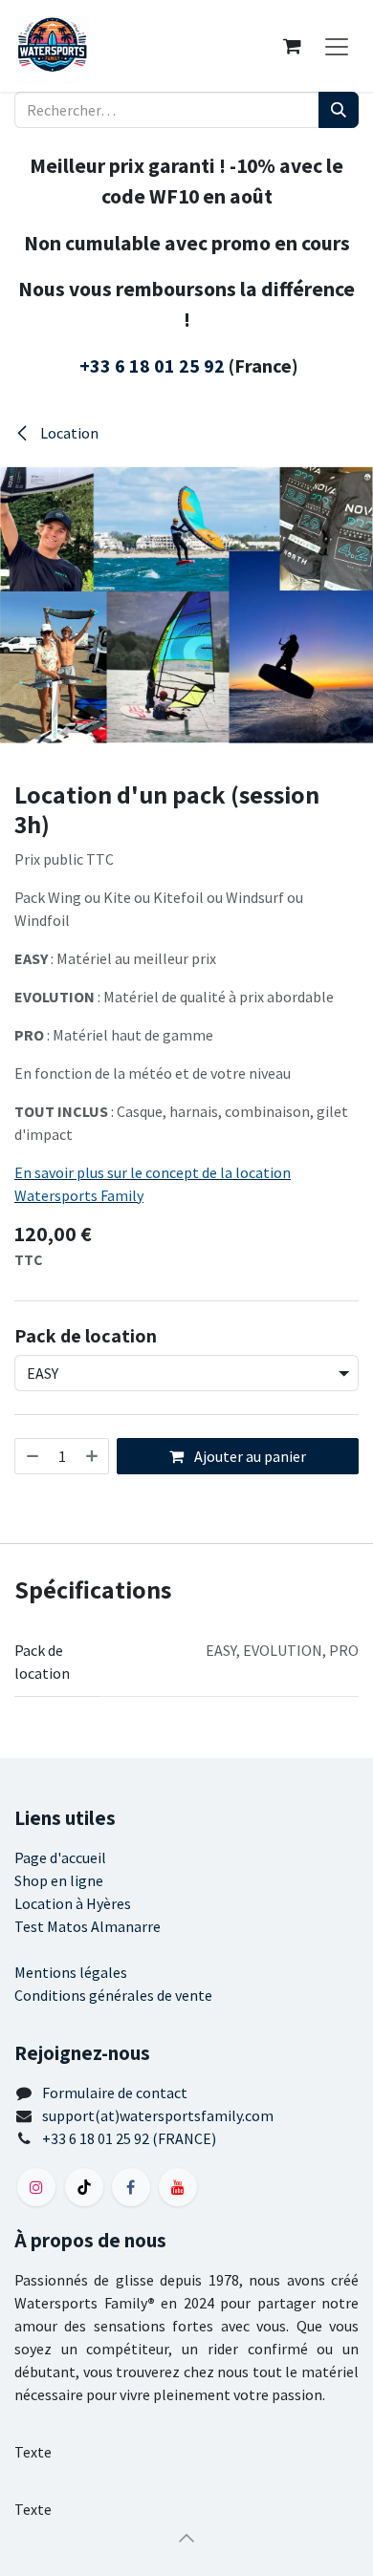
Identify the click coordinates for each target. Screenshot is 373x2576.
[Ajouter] (93, 1456)
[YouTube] (178, 2187)
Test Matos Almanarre (88, 1926)
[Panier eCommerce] (292, 46)
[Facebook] (131, 2187)
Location (68, 433)
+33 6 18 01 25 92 (152, 365)
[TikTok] (84, 2187)
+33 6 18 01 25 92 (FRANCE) (129, 2138)
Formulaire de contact (115, 2093)
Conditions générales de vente (113, 1995)
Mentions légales (71, 1972)
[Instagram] (36, 2187)
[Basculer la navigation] (337, 46)
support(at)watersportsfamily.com (158, 2115)
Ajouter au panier (249, 1456)
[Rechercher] (339, 110)
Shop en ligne (59, 1880)
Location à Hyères (73, 1903)
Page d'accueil (60, 1857)
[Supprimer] (32, 1456)
